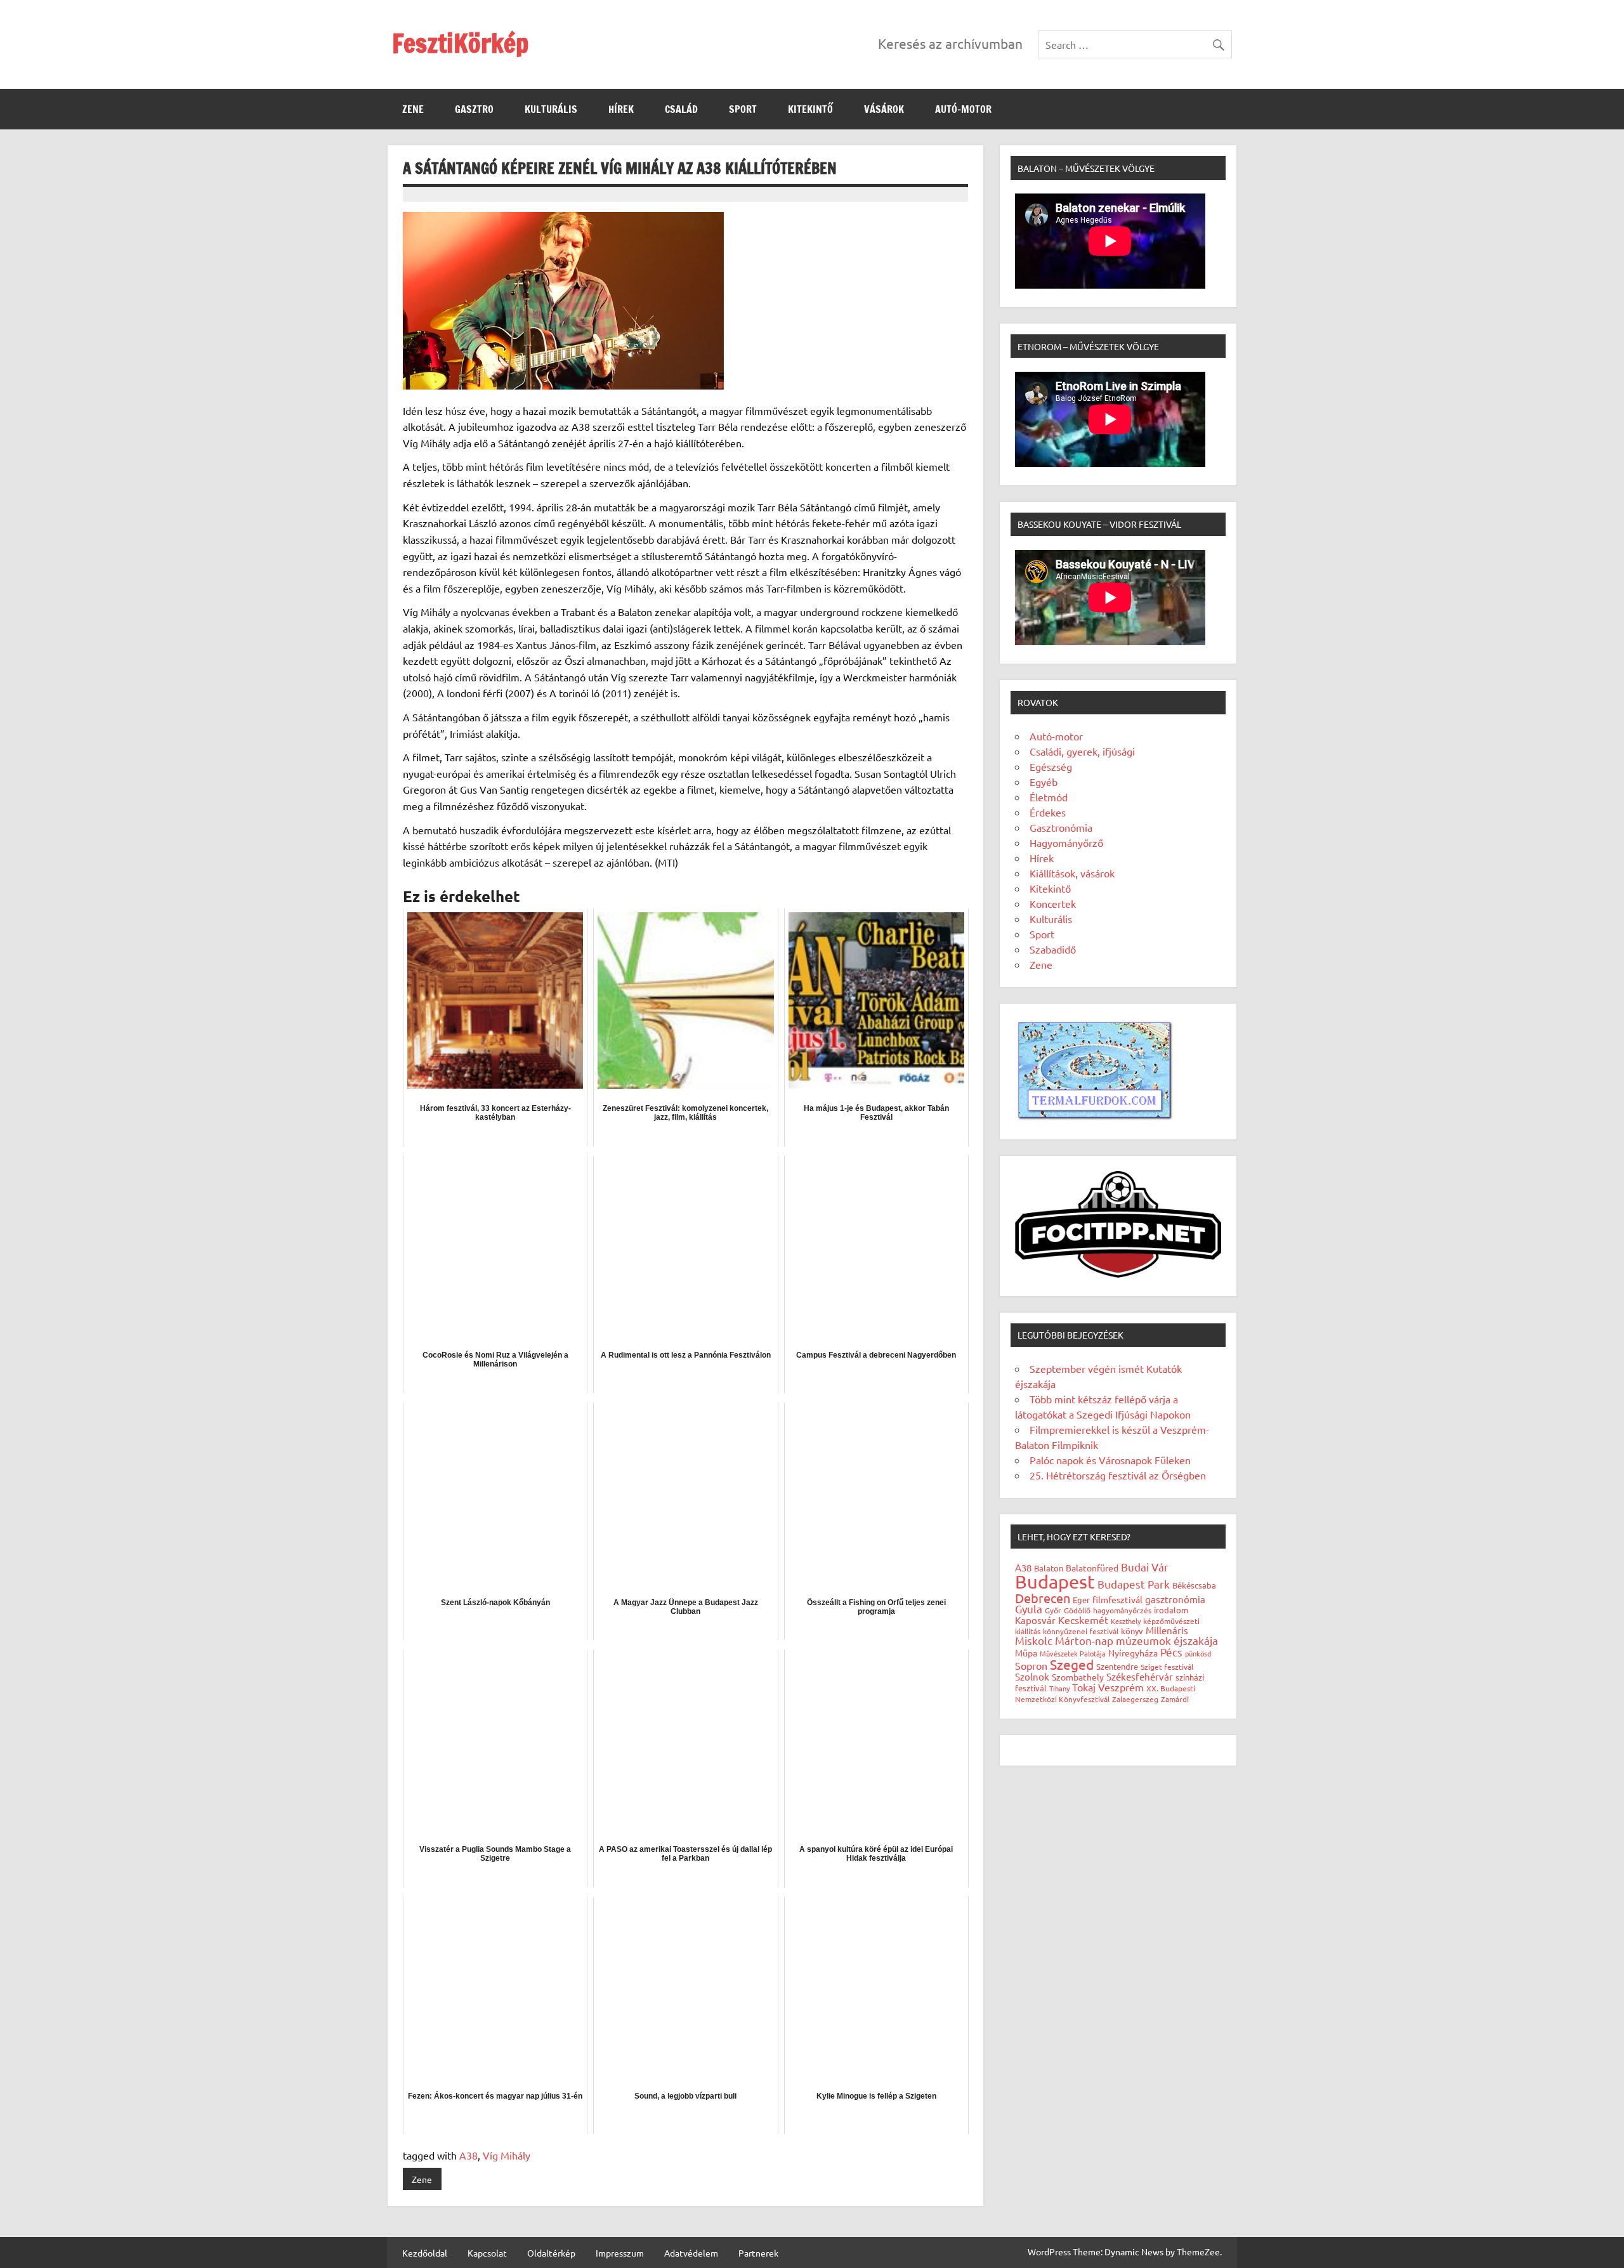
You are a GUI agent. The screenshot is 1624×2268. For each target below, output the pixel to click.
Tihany (1059, 1688)
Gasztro (474, 109)
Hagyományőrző (1066, 842)
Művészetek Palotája (1073, 1653)
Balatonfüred (1092, 1568)
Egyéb (1044, 782)
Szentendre (1117, 1666)
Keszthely (1126, 1621)
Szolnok (1032, 1676)
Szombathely (1078, 1677)
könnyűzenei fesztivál (1081, 1631)
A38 (468, 2155)
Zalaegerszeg (1135, 1699)
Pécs (1171, 1652)
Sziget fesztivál (1167, 1667)
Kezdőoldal (425, 2253)
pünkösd (1198, 1653)
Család (681, 109)
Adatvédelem (691, 2253)
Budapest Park (1134, 1584)
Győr (1053, 1610)
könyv (1132, 1631)
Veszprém (1121, 1687)
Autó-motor (963, 109)
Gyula (1029, 1609)
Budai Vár (1145, 1567)
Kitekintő (810, 109)
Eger (1081, 1600)
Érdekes (1048, 812)
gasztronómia (1175, 1599)
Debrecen (1043, 1598)
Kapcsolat (487, 2253)
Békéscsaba (1194, 1585)
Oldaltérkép (551, 2253)
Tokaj (1084, 1687)
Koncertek (1053, 903)
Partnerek (758, 2253)
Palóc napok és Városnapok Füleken (1110, 1460)
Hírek (621, 109)
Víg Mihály (507, 2155)
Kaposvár (1035, 1620)
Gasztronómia (1061, 827)
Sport (743, 109)
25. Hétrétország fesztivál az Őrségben (1118, 1475)
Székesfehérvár (1140, 1676)
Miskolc (1034, 1640)
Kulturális (551, 109)
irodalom (1171, 1610)
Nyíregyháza (1133, 1653)
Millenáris (1167, 1630)
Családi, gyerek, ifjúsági (1082, 751)
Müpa (1026, 1653)
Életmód (1049, 797)
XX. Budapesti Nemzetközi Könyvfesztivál (1105, 1694)
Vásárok (884, 109)
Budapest (1055, 1582)
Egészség (1051, 766)
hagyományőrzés (1122, 1610)
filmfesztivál (1117, 1599)
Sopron (1031, 1665)
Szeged (1072, 1664)
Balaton (1049, 1568)
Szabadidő (1053, 949)
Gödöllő (1077, 1610)
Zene (413, 109)
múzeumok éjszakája (1167, 1640)
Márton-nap (1084, 1640)
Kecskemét (1083, 1620)
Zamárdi (1175, 1699)
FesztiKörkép (460, 43)
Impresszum (620, 2253)
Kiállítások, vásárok (1072, 873)
